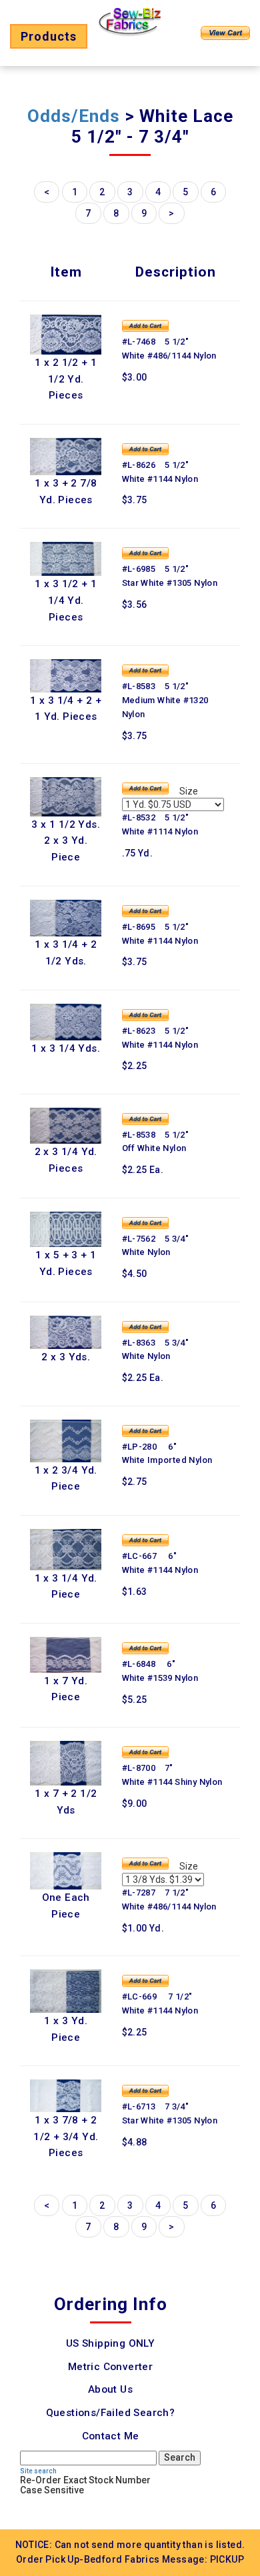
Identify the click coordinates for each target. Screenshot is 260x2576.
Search (180, 2457)
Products (49, 36)
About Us (110, 2389)
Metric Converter (110, 2367)
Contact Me (111, 2436)
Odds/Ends (74, 116)
